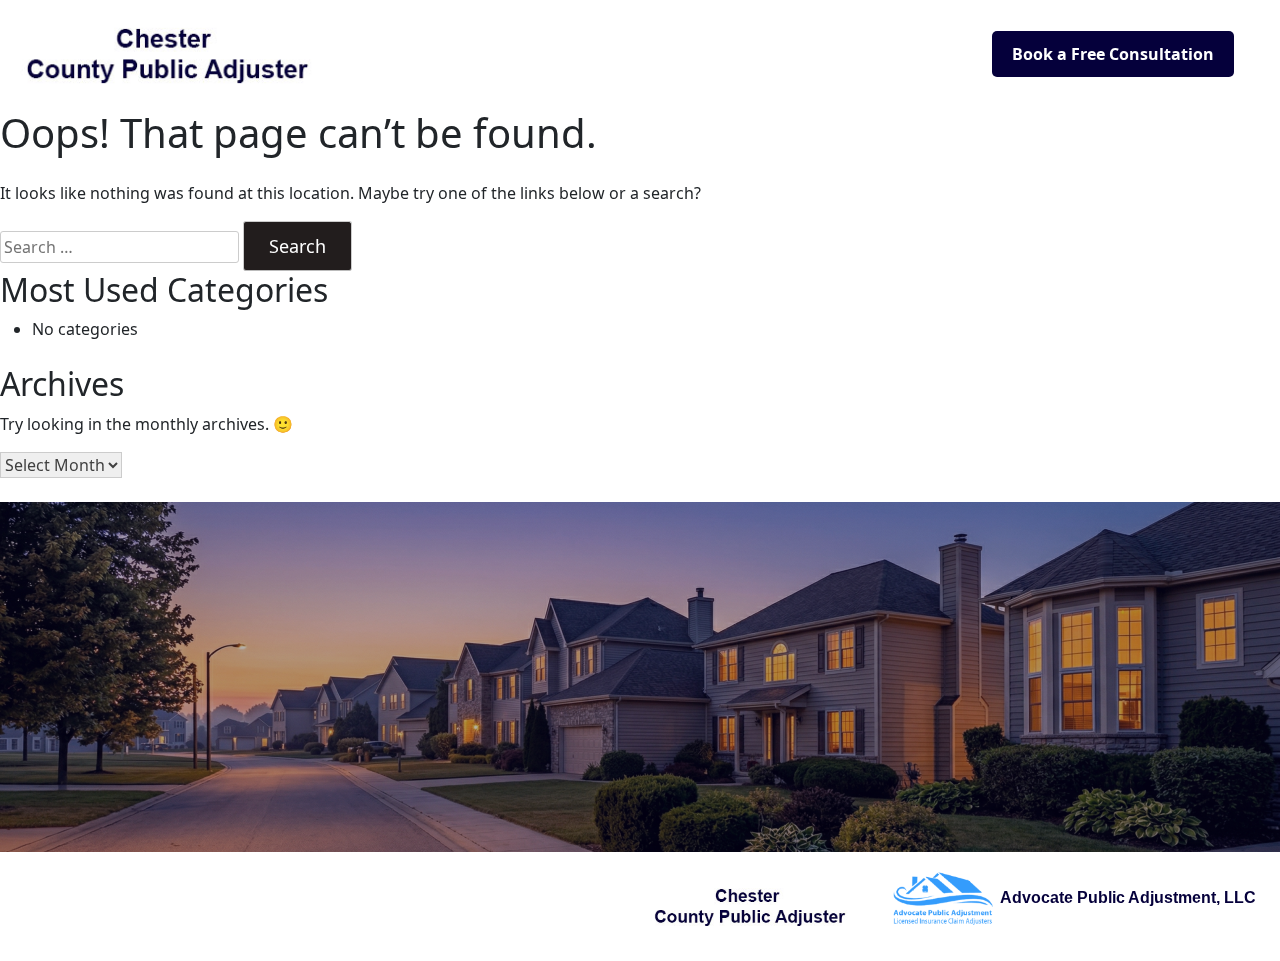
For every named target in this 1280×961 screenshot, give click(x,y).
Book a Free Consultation (1113, 54)
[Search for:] (119, 247)
